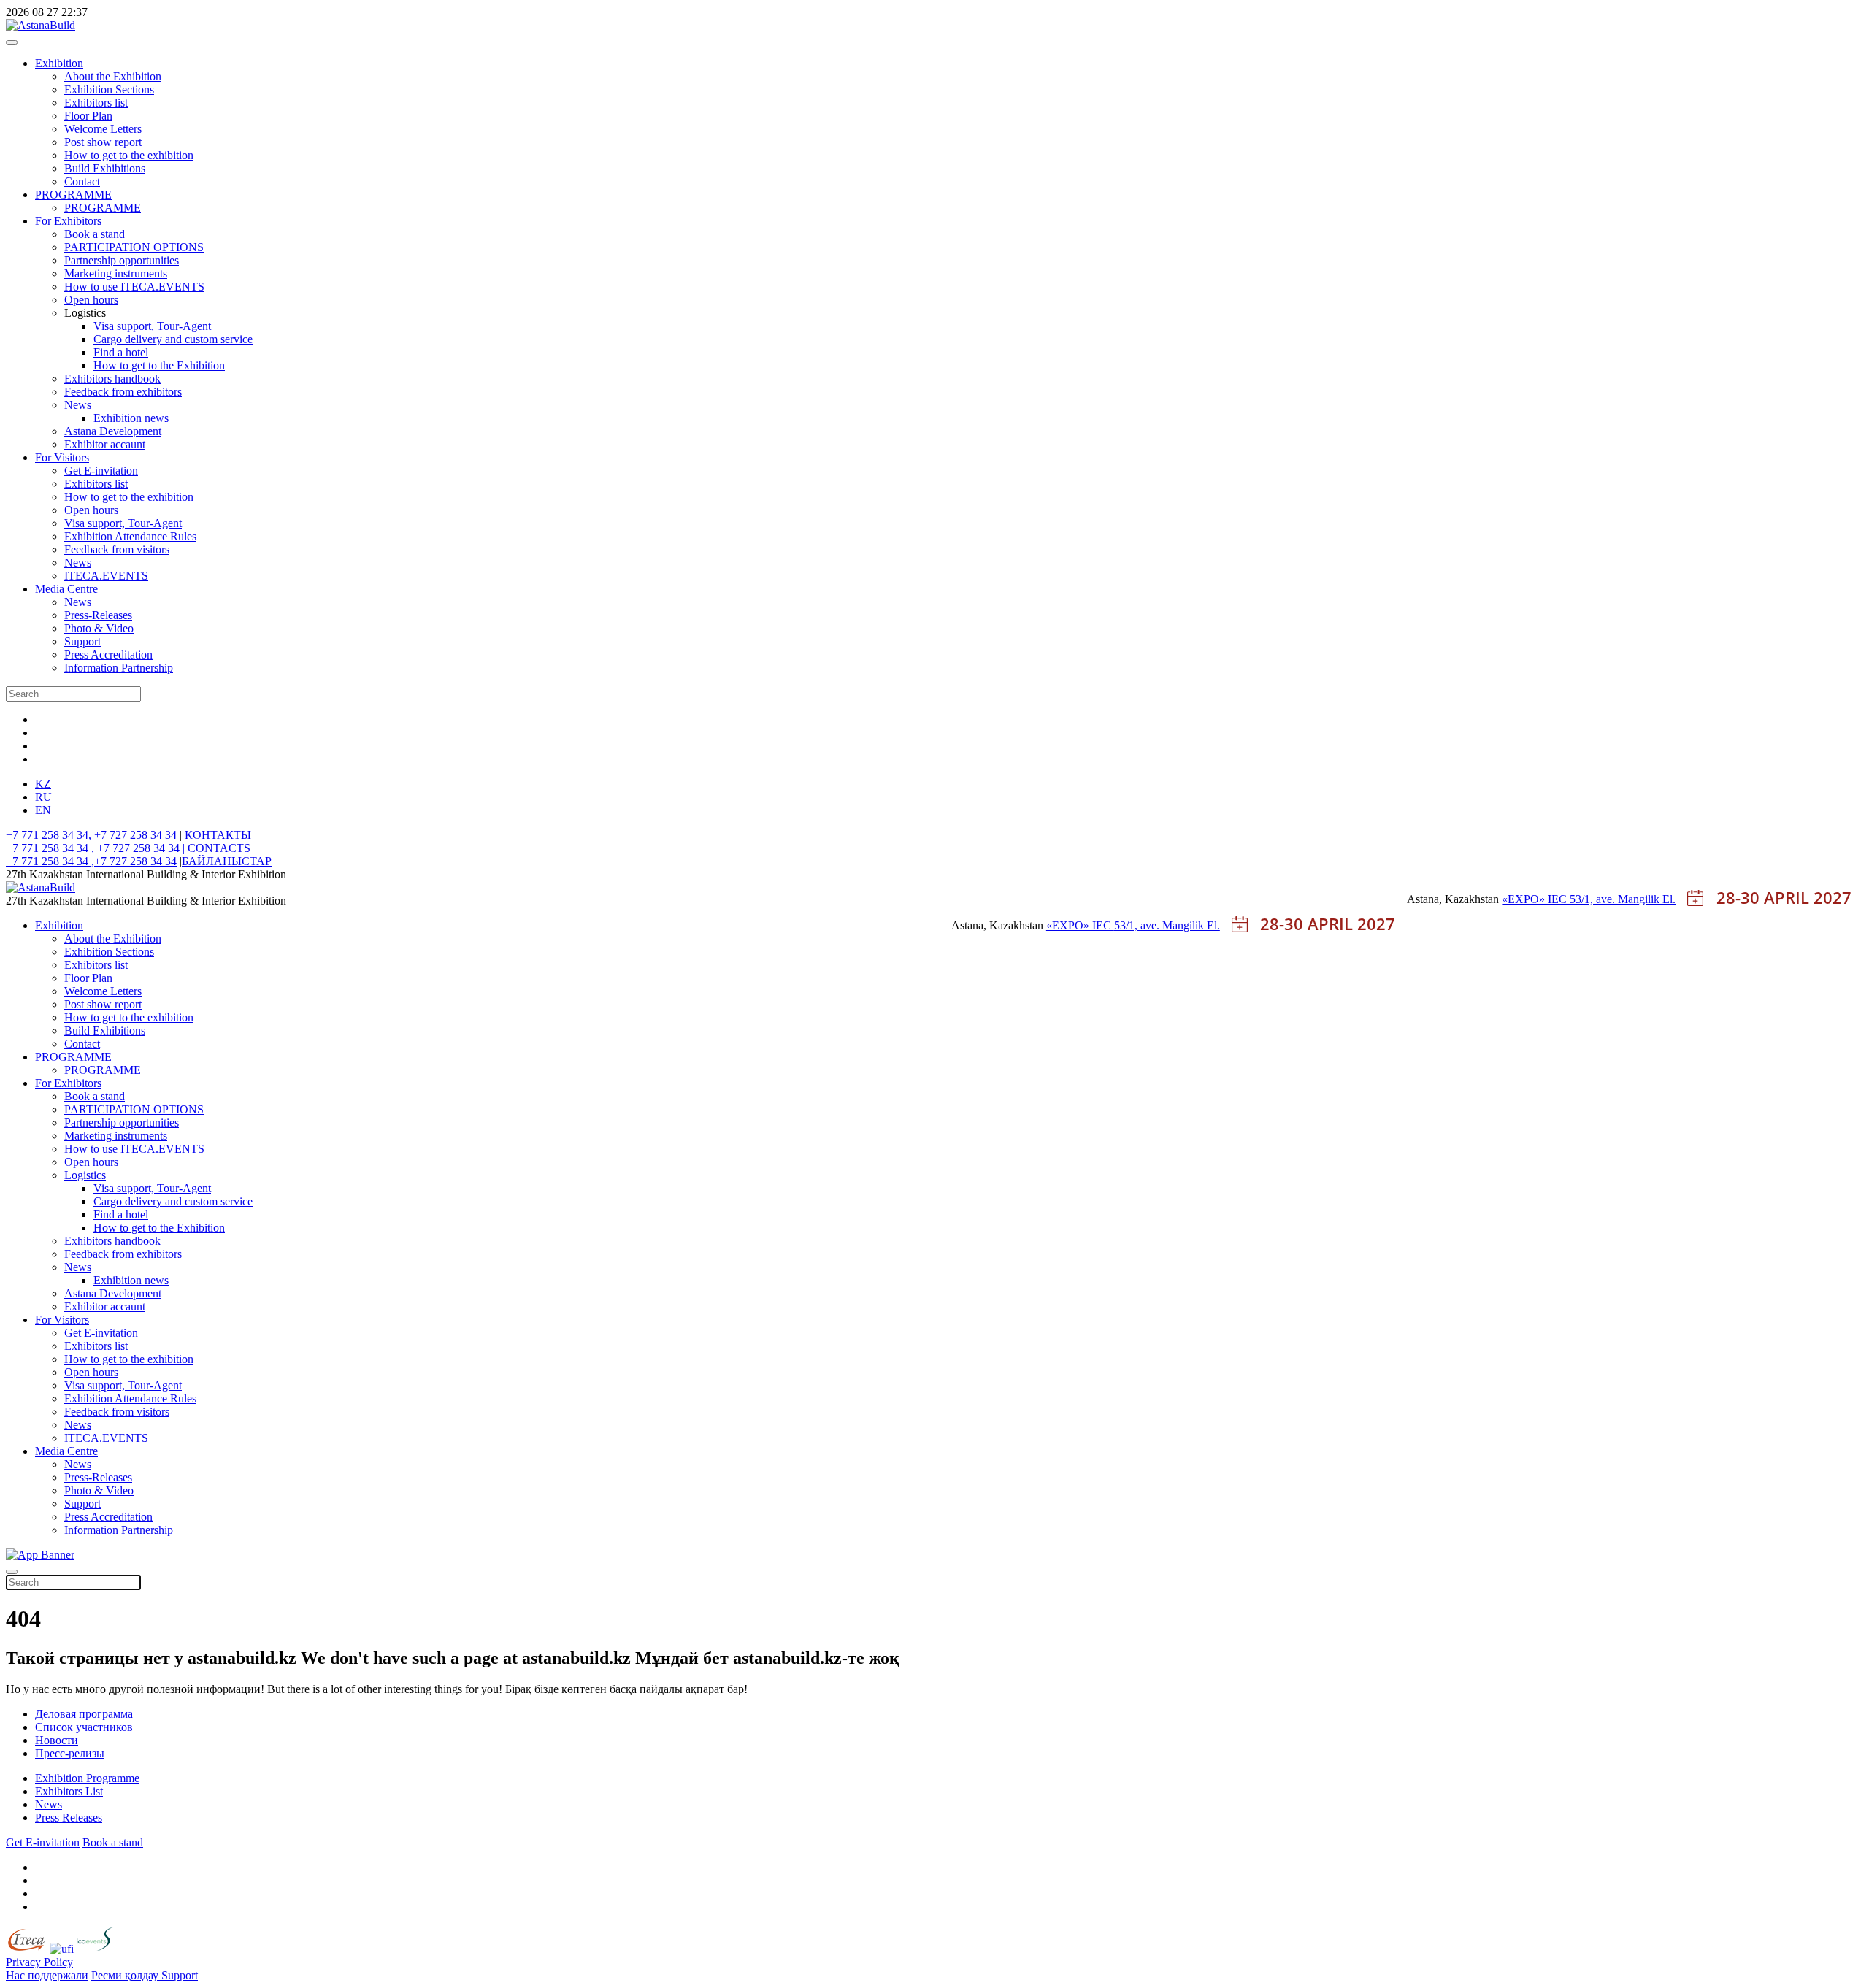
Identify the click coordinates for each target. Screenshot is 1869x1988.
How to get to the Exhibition (159, 365)
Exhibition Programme (87, 1778)
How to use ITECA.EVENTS (134, 287)
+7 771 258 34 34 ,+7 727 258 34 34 (91, 861)
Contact (82, 181)
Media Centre (66, 589)
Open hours (91, 300)
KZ (43, 784)
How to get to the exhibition (129, 155)
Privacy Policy (39, 1962)
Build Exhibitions (105, 168)
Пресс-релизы (70, 1753)
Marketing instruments (116, 273)
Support (82, 641)
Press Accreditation (108, 655)
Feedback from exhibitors (123, 392)
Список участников (84, 1727)
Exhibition (59, 63)
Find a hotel (121, 352)
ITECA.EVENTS (106, 576)
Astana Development (113, 431)
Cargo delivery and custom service (173, 339)
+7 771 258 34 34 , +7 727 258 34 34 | (97, 848)
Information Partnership (119, 668)
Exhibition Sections (109, 89)
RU (43, 797)
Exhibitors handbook (112, 379)
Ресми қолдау (126, 1975)
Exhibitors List (69, 1791)
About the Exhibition (113, 76)
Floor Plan (88, 116)
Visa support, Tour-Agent (152, 326)
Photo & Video (99, 628)
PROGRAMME (73, 195)
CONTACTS (219, 848)
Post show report (103, 142)
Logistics (85, 1175)
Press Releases (69, 1818)
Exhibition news (131, 418)
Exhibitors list (96, 103)
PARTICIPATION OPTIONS (134, 247)
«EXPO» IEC (1536, 899)
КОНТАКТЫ (218, 835)
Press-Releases (98, 615)
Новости (57, 1740)
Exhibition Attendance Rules (130, 536)
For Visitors (62, 457)
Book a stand (95, 234)
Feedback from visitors (117, 549)
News (78, 405)
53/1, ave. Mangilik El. (1623, 899)
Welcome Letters (103, 129)
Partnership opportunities (122, 260)
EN (43, 810)
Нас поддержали (47, 1975)
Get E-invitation (101, 471)
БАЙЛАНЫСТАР (227, 861)
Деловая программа (84, 1714)
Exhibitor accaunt (105, 444)
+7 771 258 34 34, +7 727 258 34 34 (91, 835)
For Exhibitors (68, 221)
